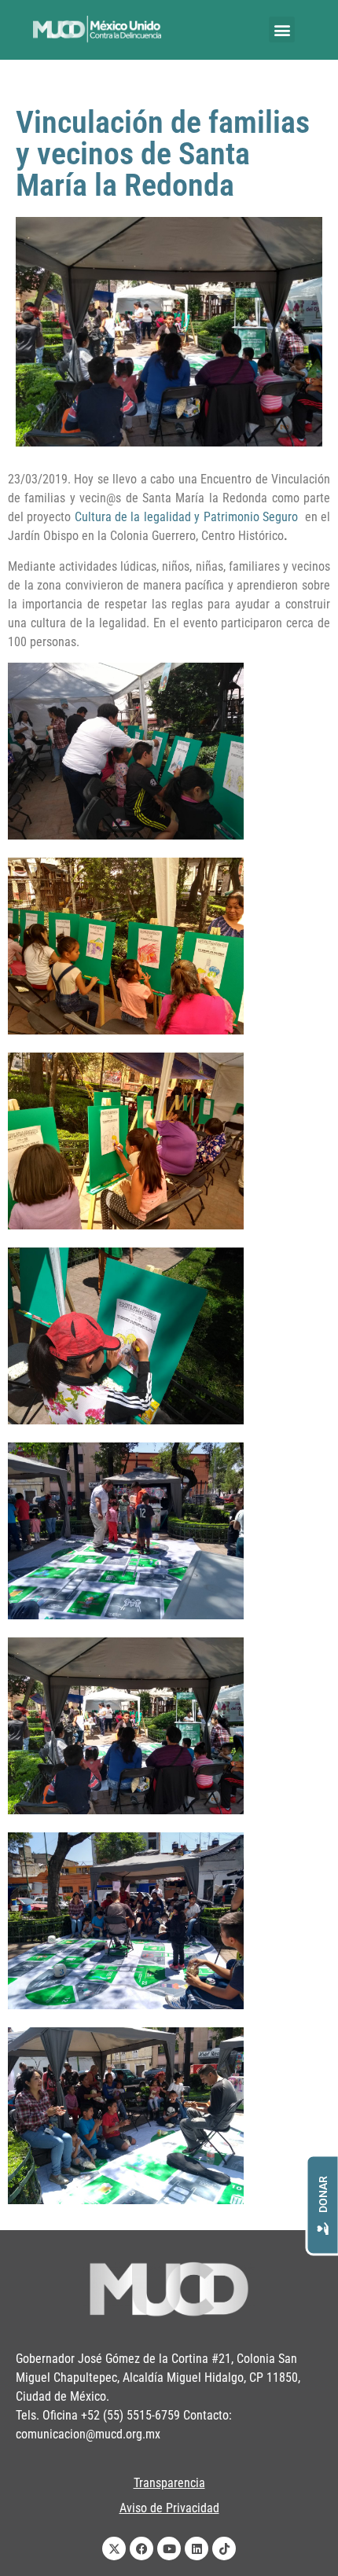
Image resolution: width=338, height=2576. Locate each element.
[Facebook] (141, 2548)
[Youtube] (169, 2548)
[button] (282, 29)
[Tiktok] (224, 2548)
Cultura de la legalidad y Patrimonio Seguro (188, 517)
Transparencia (169, 2483)
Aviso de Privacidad (169, 2508)
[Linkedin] (197, 2548)
